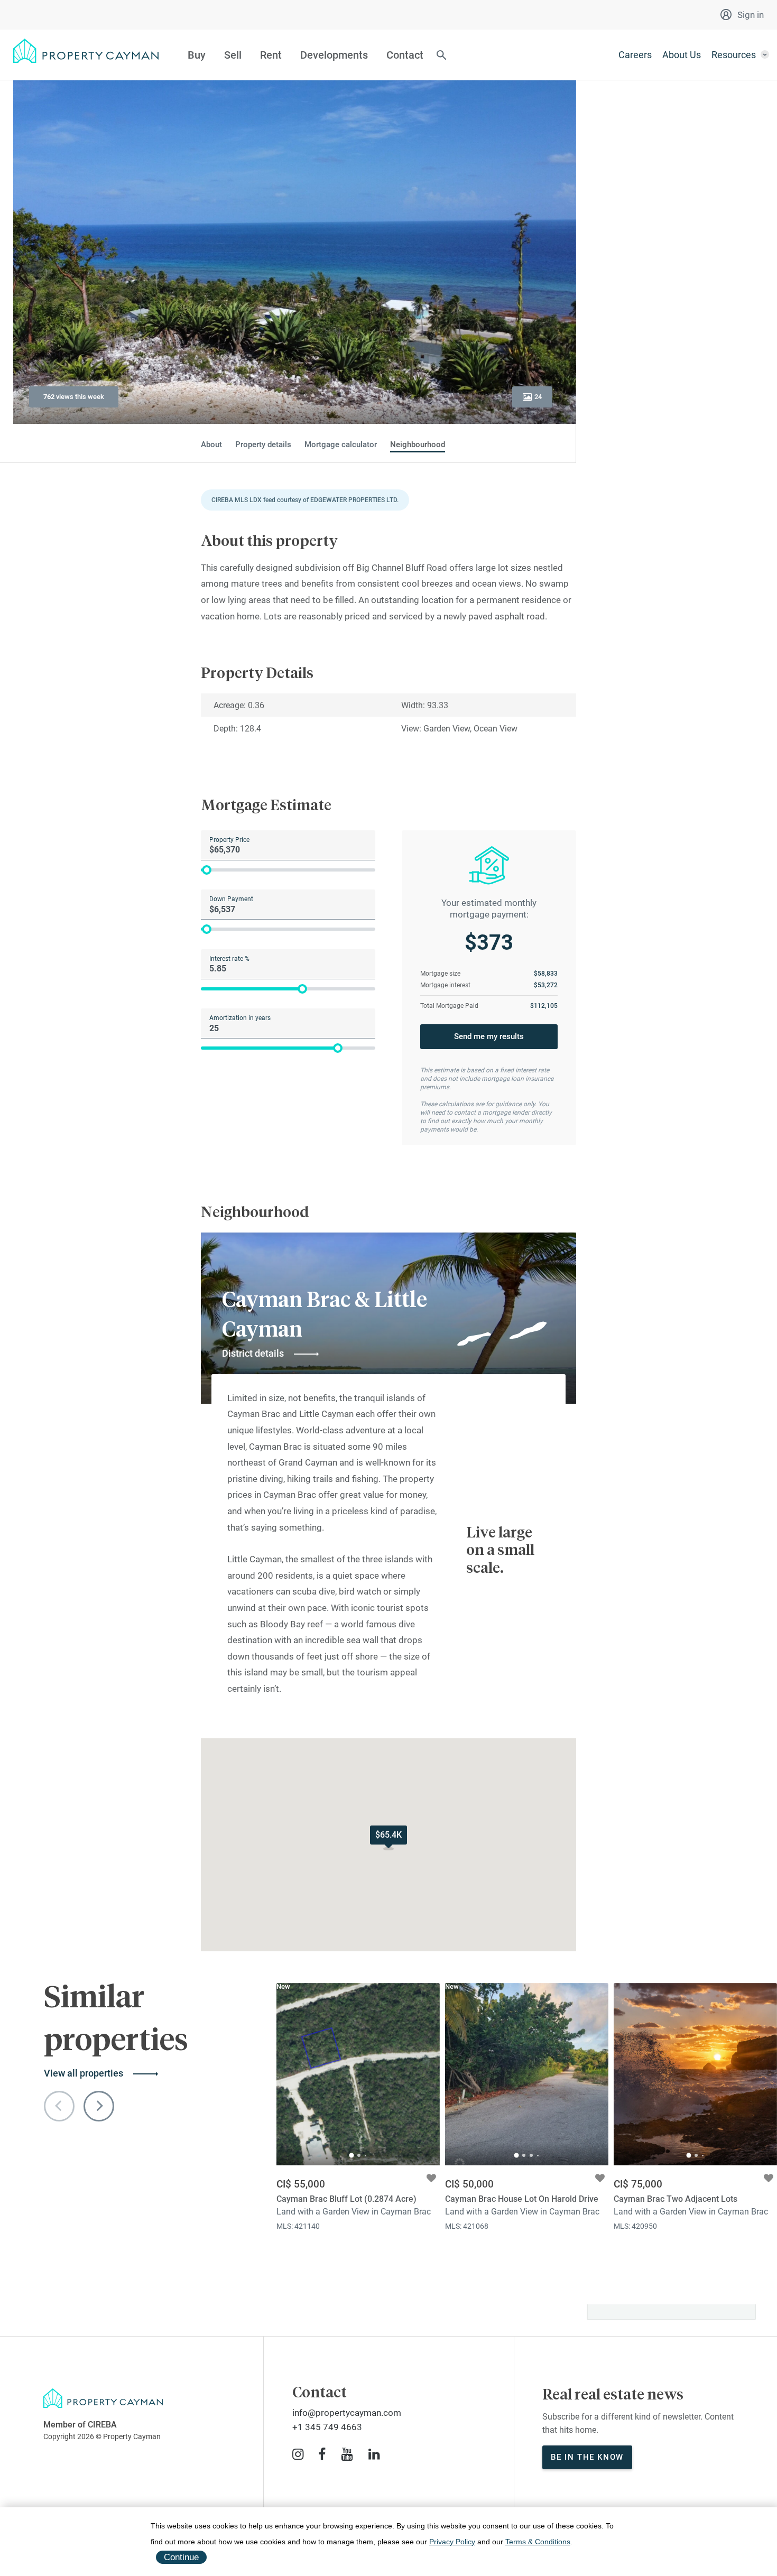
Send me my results (489, 1036)
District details (253, 1353)
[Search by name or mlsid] (441, 56)
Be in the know (587, 2457)
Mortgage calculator (341, 445)
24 (538, 397)
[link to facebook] (322, 2454)
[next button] (99, 2106)
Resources (734, 55)
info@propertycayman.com (347, 2413)
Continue (181, 2557)
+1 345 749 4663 (327, 2427)
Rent (271, 55)
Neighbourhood (418, 445)
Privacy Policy (452, 2542)
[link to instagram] (298, 2454)
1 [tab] (352, 2156)
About (211, 445)
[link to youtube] (347, 2454)
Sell (233, 55)
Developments (334, 55)
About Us (682, 55)
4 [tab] (538, 2156)
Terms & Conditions (538, 2542)
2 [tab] (359, 2155)
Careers (635, 55)
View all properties (84, 2073)
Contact (405, 55)
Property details (263, 445)
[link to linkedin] (374, 2454)
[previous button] (59, 2106)
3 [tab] (366, 2156)
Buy (197, 55)
